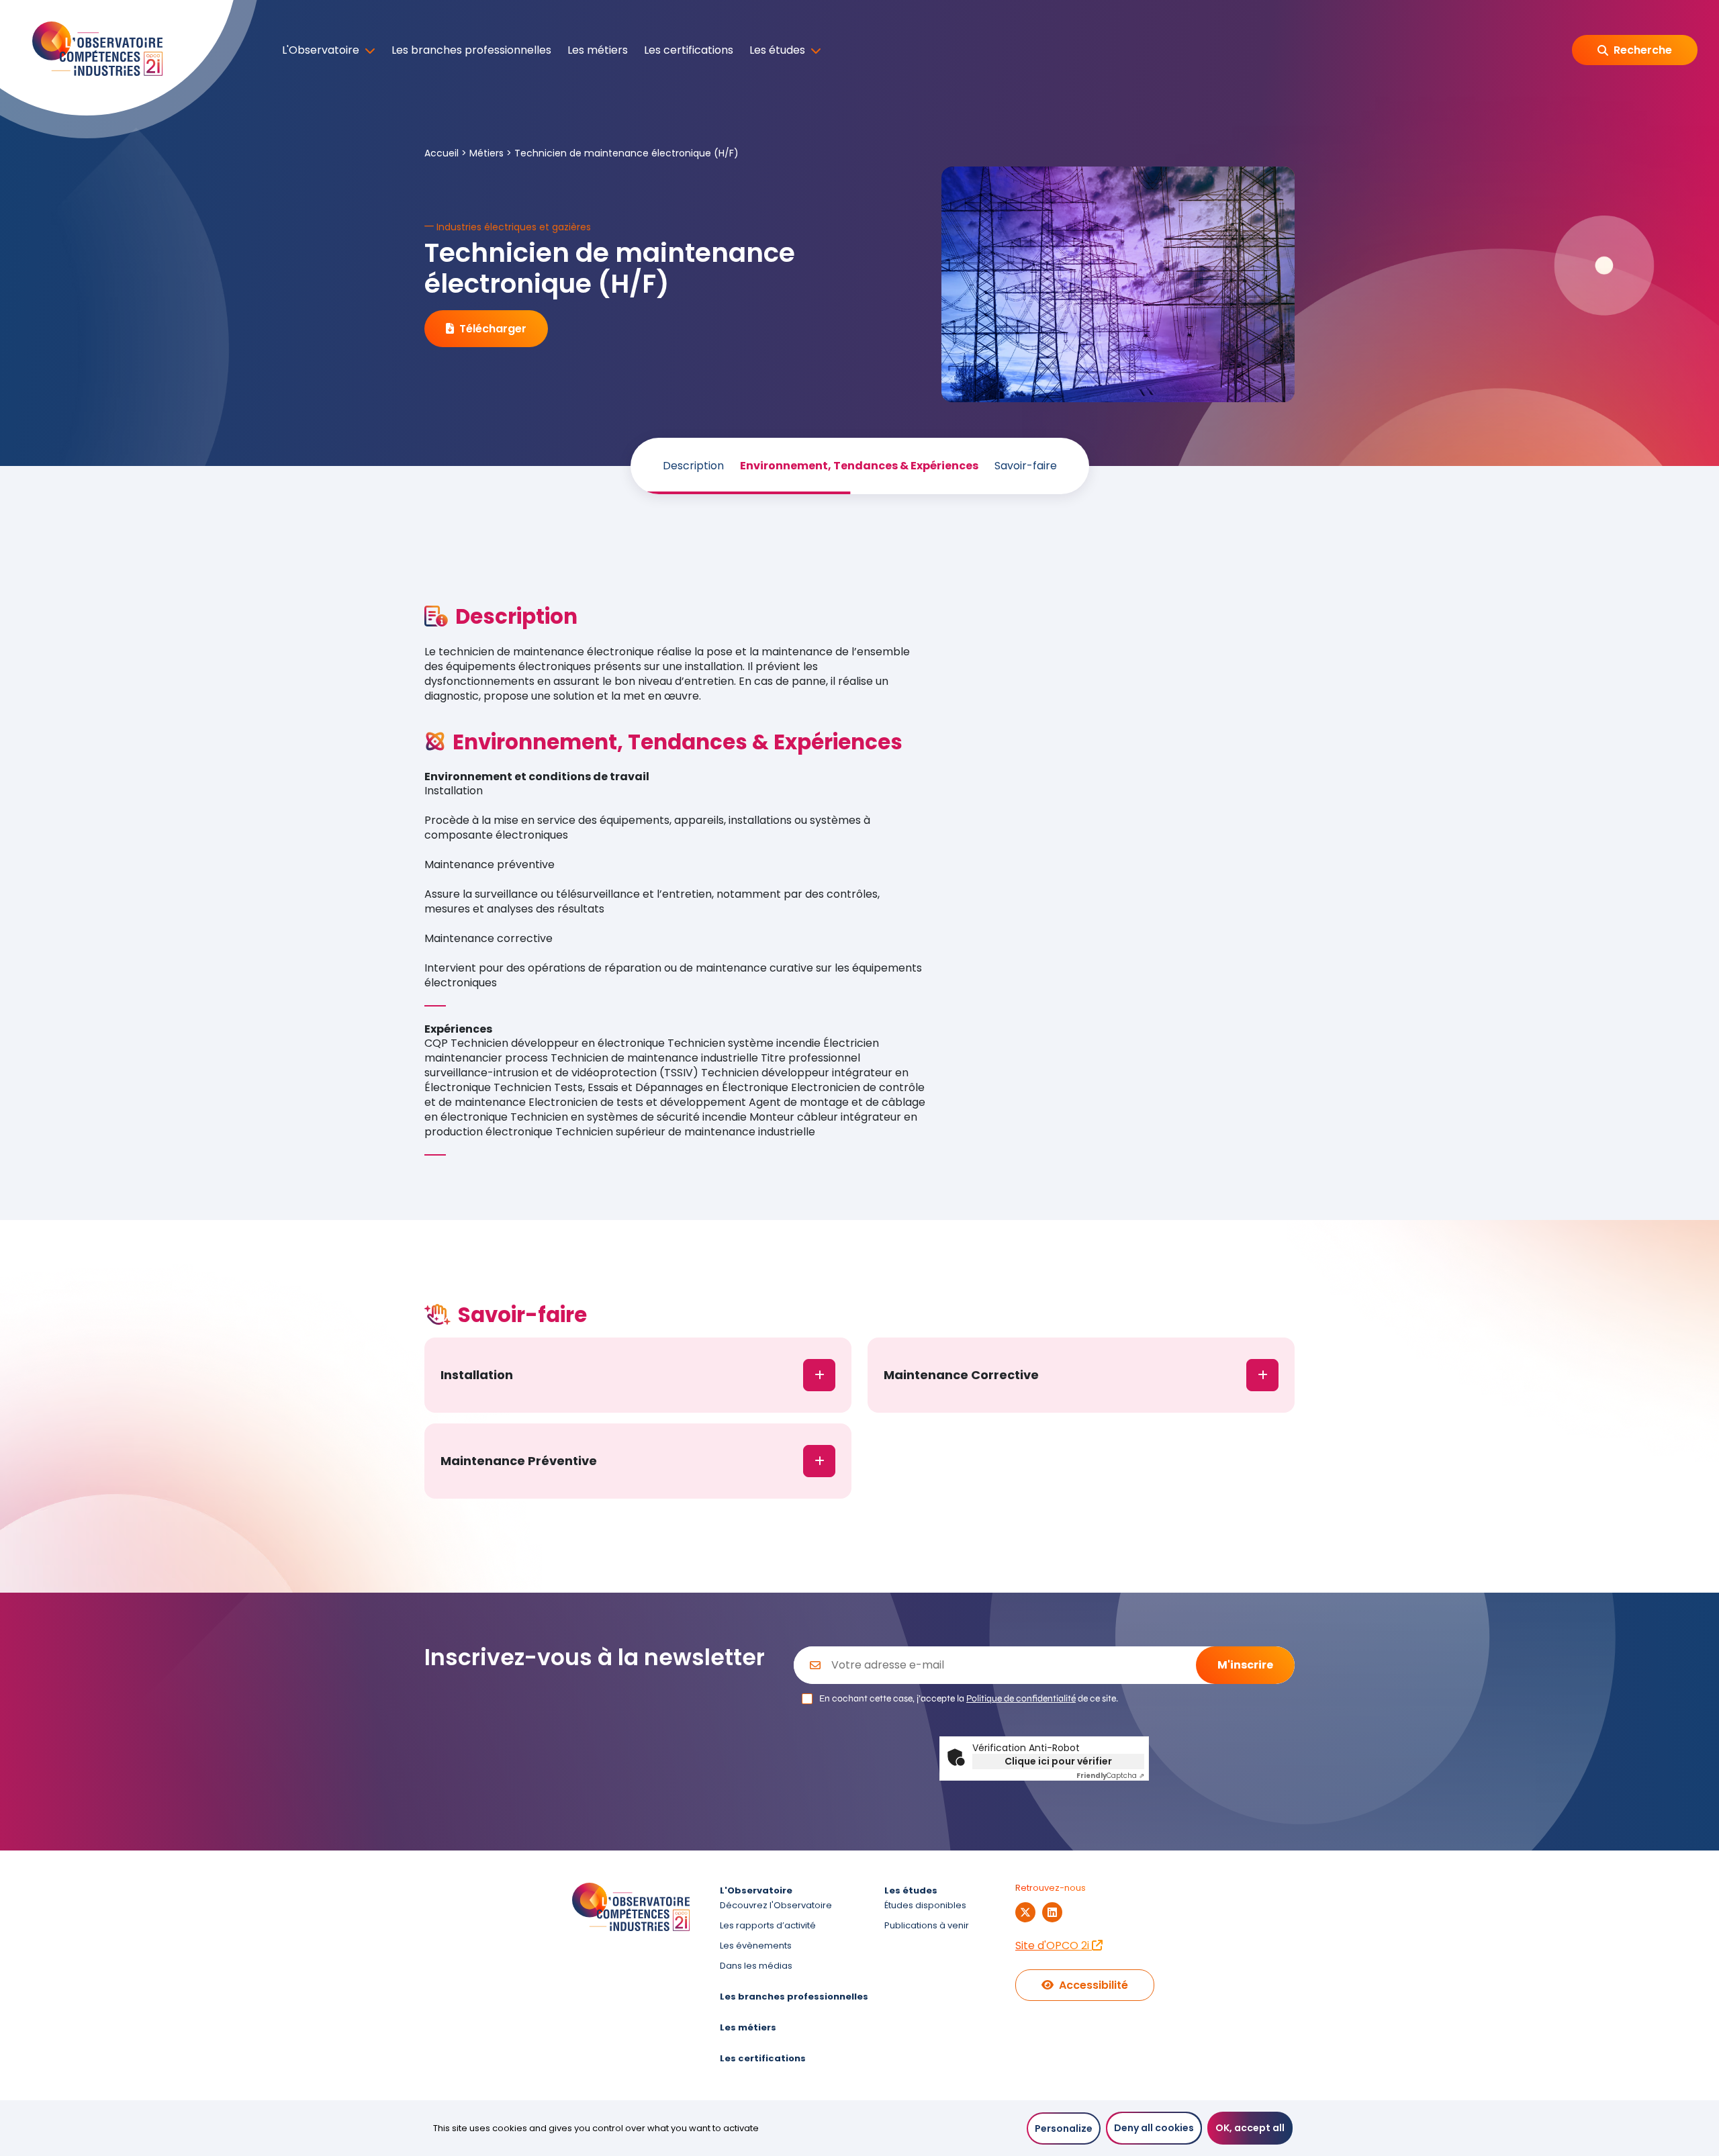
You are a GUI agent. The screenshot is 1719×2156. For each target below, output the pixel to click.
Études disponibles (925, 1905)
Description (693, 466)
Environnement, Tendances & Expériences (859, 466)
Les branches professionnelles (471, 50)
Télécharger (493, 329)
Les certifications (689, 50)
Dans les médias (756, 1966)
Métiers (486, 153)
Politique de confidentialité (1021, 1698)
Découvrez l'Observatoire (776, 1905)
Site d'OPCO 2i (1054, 1946)
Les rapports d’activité (768, 1925)
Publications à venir (927, 1925)
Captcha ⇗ (1110, 1776)
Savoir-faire (1026, 466)
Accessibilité (1094, 1985)
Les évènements (756, 1946)
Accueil (442, 153)
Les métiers (598, 50)
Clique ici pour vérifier (1058, 1761)
